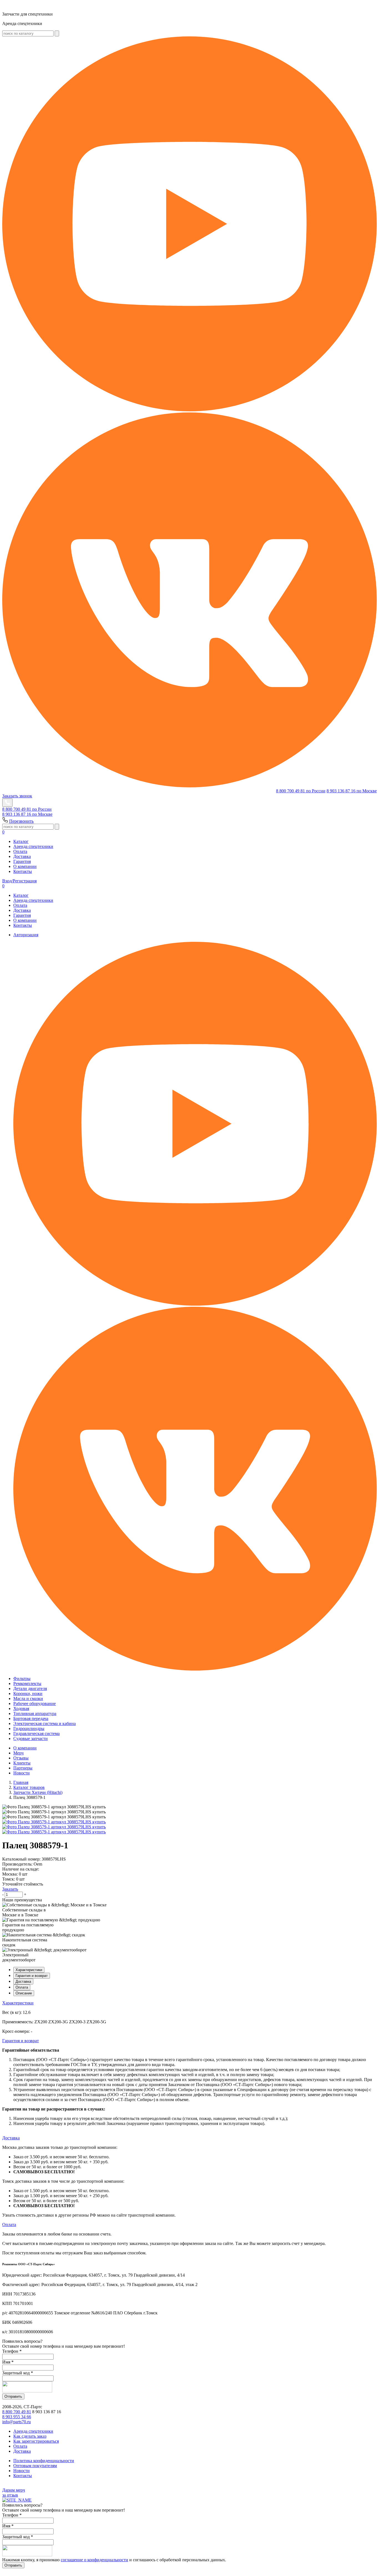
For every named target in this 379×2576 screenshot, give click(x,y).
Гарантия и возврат (32, 1976)
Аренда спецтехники (33, 846)
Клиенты (22, 1763)
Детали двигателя (30, 1688)
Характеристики (29, 1970)
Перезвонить (21, 821)
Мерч (18, 1753)
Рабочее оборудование (35, 1703)
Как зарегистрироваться (36, 2441)
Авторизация (26, 935)
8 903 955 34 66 (17, 2417)
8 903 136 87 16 (352, 791)
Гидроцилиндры (29, 1728)
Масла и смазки (28, 1698)
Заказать (10, 1889)
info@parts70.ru (17, 2422)
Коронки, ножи (28, 1693)
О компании (25, 866)
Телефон (12, 2351)
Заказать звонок (17, 796)
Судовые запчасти (31, 1738)
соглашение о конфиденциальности (94, 2560)
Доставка (22, 856)
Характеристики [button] (18, 2003)
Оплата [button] (9, 2225)
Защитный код (18, 2373)
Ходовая (21, 1708)
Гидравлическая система (36, 1733)
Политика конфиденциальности (44, 2461)
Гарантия (22, 861)
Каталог (21, 841)
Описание (24, 1993)
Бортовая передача (31, 1718)
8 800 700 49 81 (301, 791)
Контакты (23, 871)
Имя (8, 2362)
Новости (22, 1773)
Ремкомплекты (27, 1683)
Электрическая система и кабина (45, 1723)
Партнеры (23, 1768)
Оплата (20, 851)
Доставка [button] (11, 2138)
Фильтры (22, 1678)
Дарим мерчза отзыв (14, 2493)
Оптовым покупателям (35, 2466)
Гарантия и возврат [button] (21, 2041)
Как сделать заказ (30, 2436)
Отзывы (21, 1758)
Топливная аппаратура (35, 1713)
